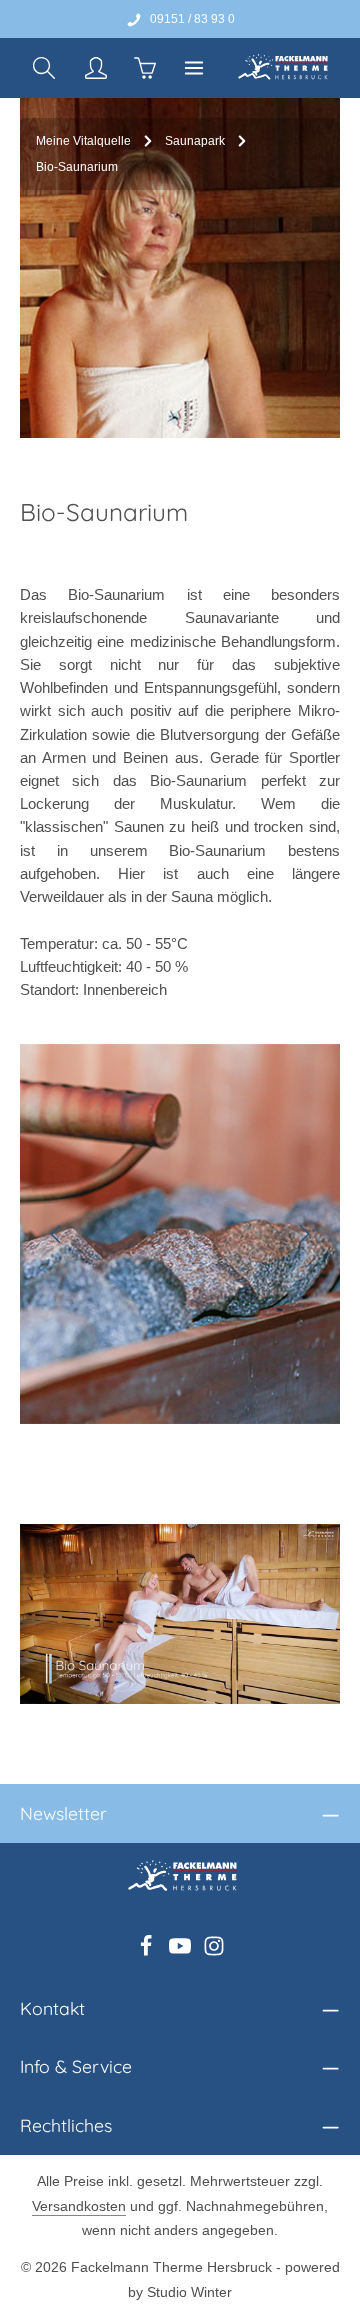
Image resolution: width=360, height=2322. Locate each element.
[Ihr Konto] (96, 68)
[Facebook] (148, 1952)
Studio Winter (189, 2292)
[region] (180, 1234)
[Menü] (194, 68)
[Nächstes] (303, 1234)
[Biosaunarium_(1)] (180, 1234)
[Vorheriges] (57, 1234)
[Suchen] (44, 68)
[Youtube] (182, 1952)
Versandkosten (79, 2206)
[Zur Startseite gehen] (281, 68)
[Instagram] (214, 1952)
